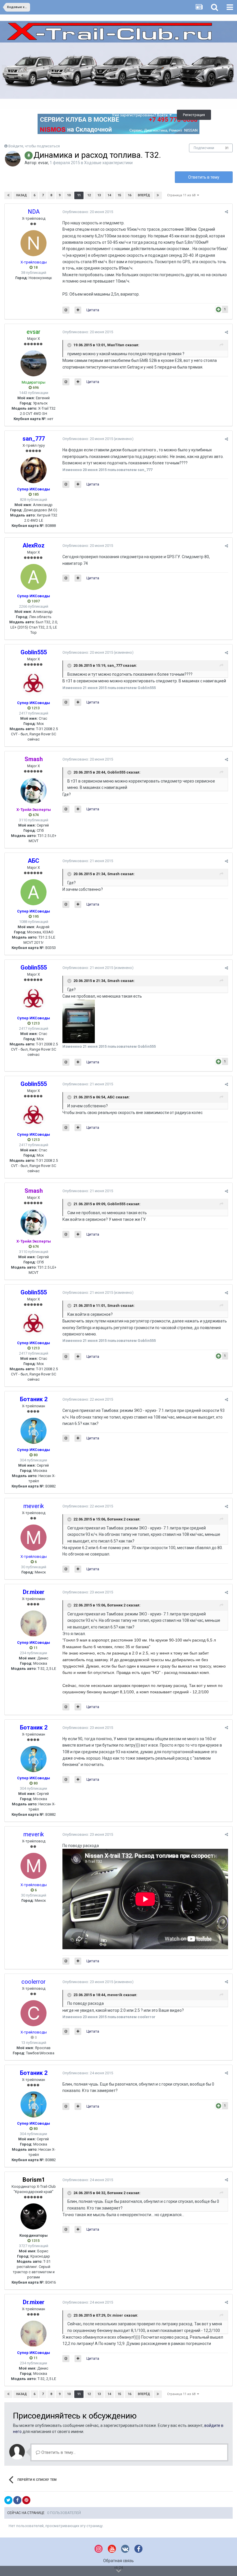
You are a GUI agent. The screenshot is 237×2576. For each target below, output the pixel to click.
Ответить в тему (204, 177)
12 (89, 195)
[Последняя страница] (158, 195)
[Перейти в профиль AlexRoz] (34, 577)
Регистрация (194, 115)
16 (129, 195)
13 (99, 195)
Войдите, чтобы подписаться (34, 146)
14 (109, 195)
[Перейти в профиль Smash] (34, 791)
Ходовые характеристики (108, 163)
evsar (43, 163)
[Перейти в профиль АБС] (34, 892)
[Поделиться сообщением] (226, 212)
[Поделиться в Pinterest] (26, 2500)
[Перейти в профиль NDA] (34, 243)
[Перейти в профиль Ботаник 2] (34, 1431)
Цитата (93, 310)
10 (69, 195)
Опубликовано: (88, 212)
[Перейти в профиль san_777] (34, 470)
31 (227, 148)
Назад (22, 195)
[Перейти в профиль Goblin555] (34, 684)
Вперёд (144, 195)
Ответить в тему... (58, 2452)
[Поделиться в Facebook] (17, 2500)
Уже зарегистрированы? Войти (141, 115)
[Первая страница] (8, 195)
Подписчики (204, 148)
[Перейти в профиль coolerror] (34, 2013)
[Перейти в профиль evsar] (13, 159)
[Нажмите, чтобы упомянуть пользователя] (66, 310)
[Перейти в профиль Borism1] (34, 2216)
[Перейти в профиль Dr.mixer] (34, 1624)
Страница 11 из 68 (182, 195)
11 (79, 195)
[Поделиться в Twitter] (8, 2500)
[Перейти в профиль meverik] (34, 1538)
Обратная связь (118, 2561)
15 (119, 195)
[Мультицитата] (78, 310)
